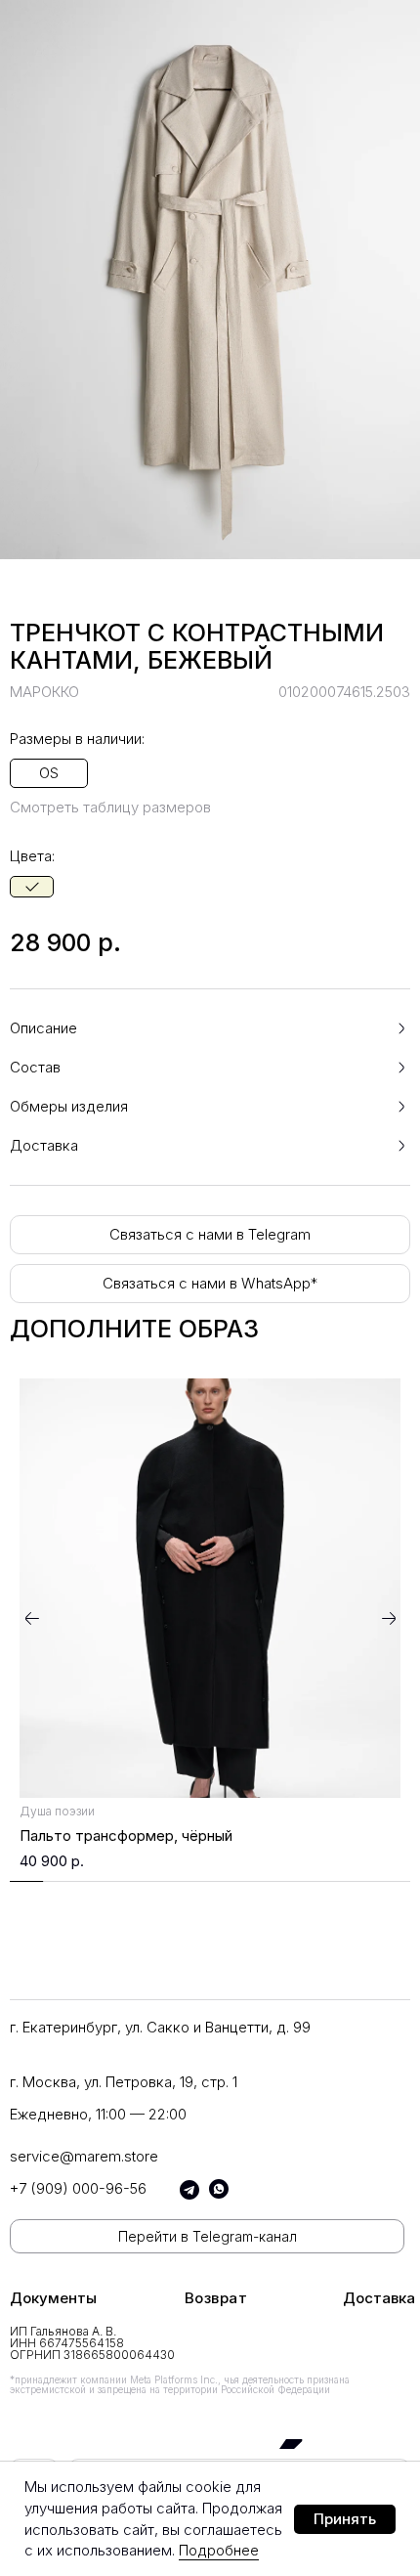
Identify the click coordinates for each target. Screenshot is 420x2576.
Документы (53, 2298)
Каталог (42, 1518)
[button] (210, 1028)
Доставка (379, 2298)
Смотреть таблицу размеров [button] (110, 807)
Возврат (216, 2298)
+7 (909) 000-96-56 (78, 2188)
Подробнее (219, 2550)
